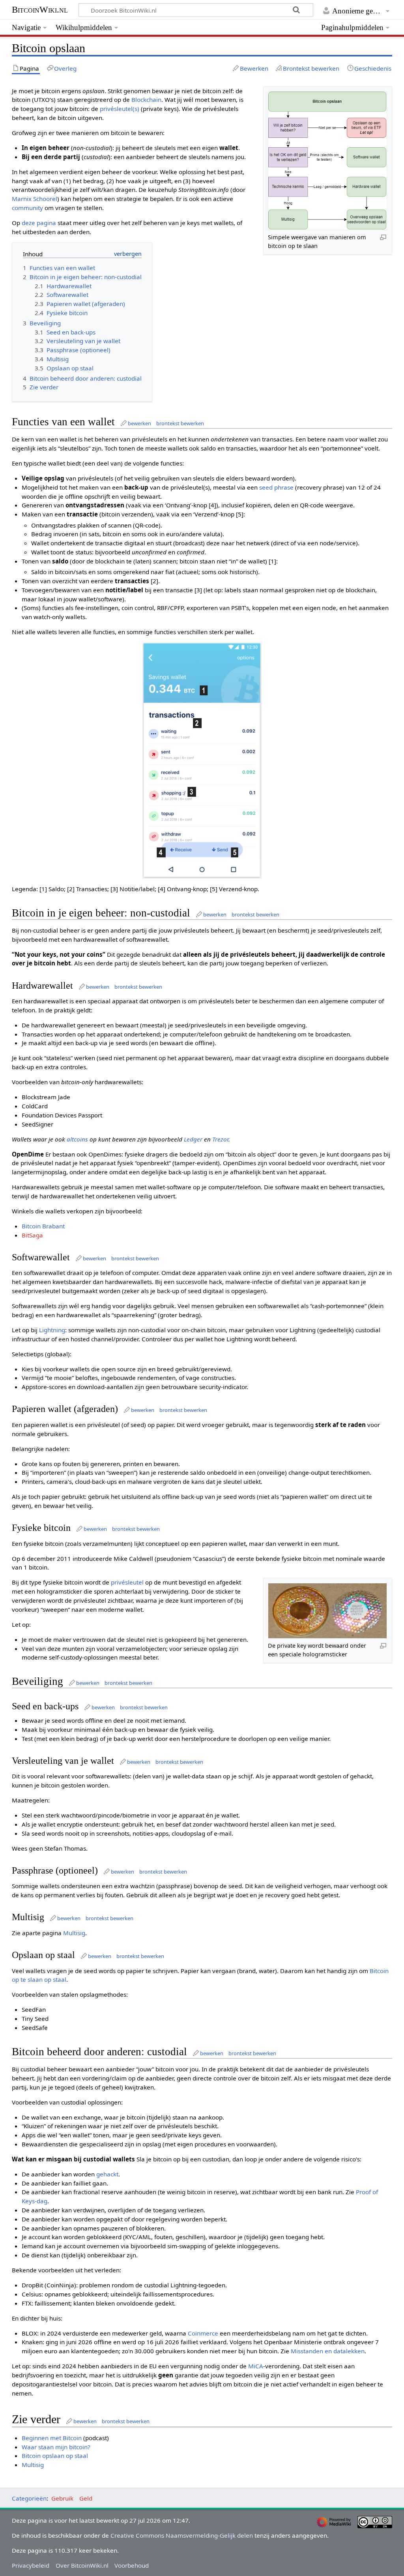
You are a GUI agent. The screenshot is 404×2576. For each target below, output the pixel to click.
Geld (86, 2498)
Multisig (74, 1933)
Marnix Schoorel (35, 199)
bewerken (139, 423)
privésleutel (127, 1582)
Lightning (52, 1330)
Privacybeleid (31, 2565)
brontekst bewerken (180, 423)
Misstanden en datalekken (328, 2351)
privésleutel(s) (120, 109)
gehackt (107, 2174)
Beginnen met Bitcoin (52, 2438)
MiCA (256, 2366)
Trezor (220, 1139)
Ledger (193, 1139)
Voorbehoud (132, 2565)
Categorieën (29, 2498)
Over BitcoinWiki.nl (82, 2565)
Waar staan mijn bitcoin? (56, 2447)
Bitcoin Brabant (43, 1226)
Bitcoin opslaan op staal (55, 2456)
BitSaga (32, 1235)
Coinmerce (203, 2333)
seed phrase (276, 487)
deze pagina (39, 223)
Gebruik (62, 2498)
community (27, 208)
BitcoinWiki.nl (40, 10)
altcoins (77, 1139)
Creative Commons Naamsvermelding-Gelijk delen (182, 2535)
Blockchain (146, 100)
